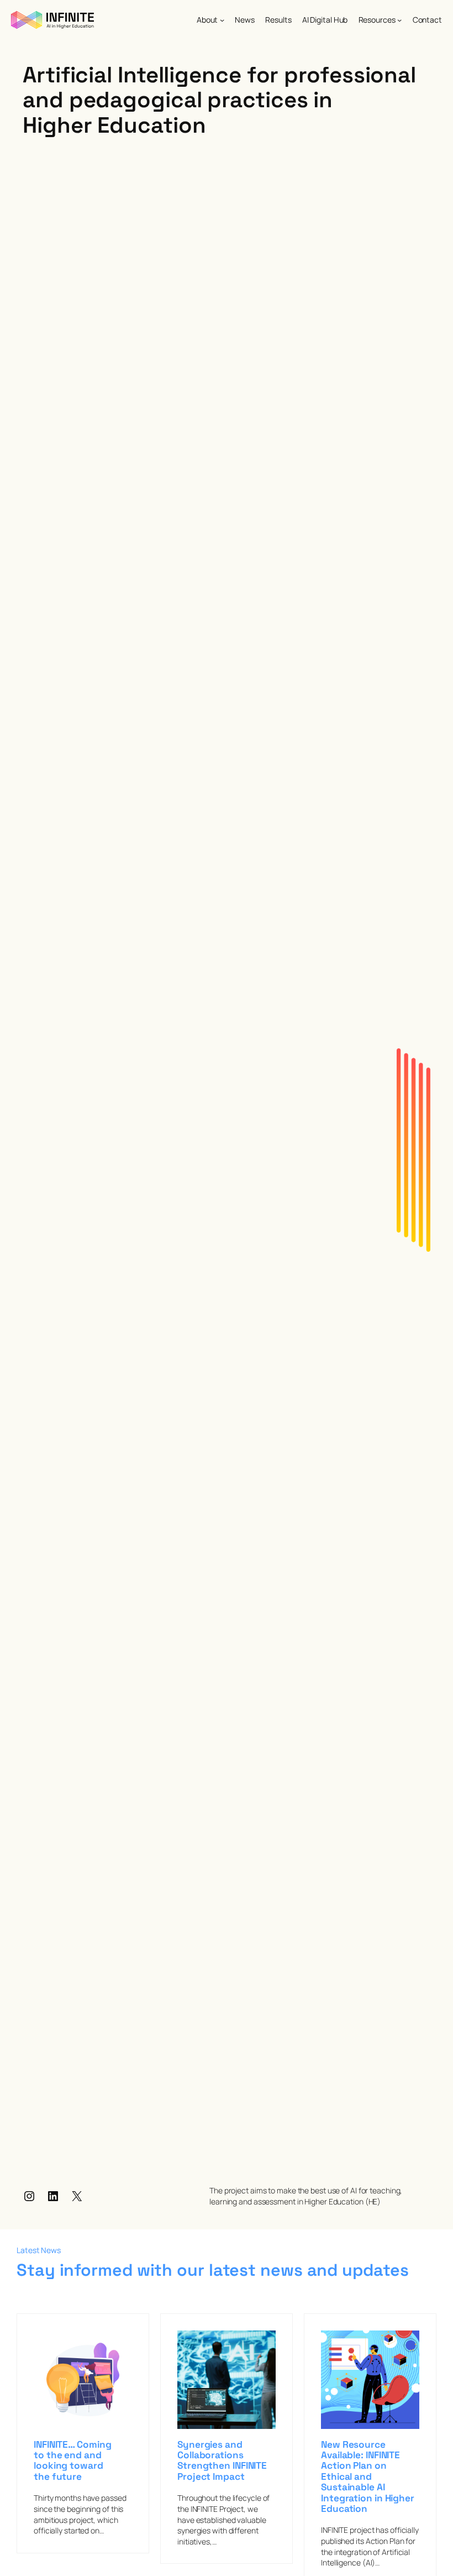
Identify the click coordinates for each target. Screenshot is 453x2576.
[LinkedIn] (53, 2196)
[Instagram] (29, 2196)
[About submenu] (222, 20)
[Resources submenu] (399, 20)
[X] (77, 2196)
